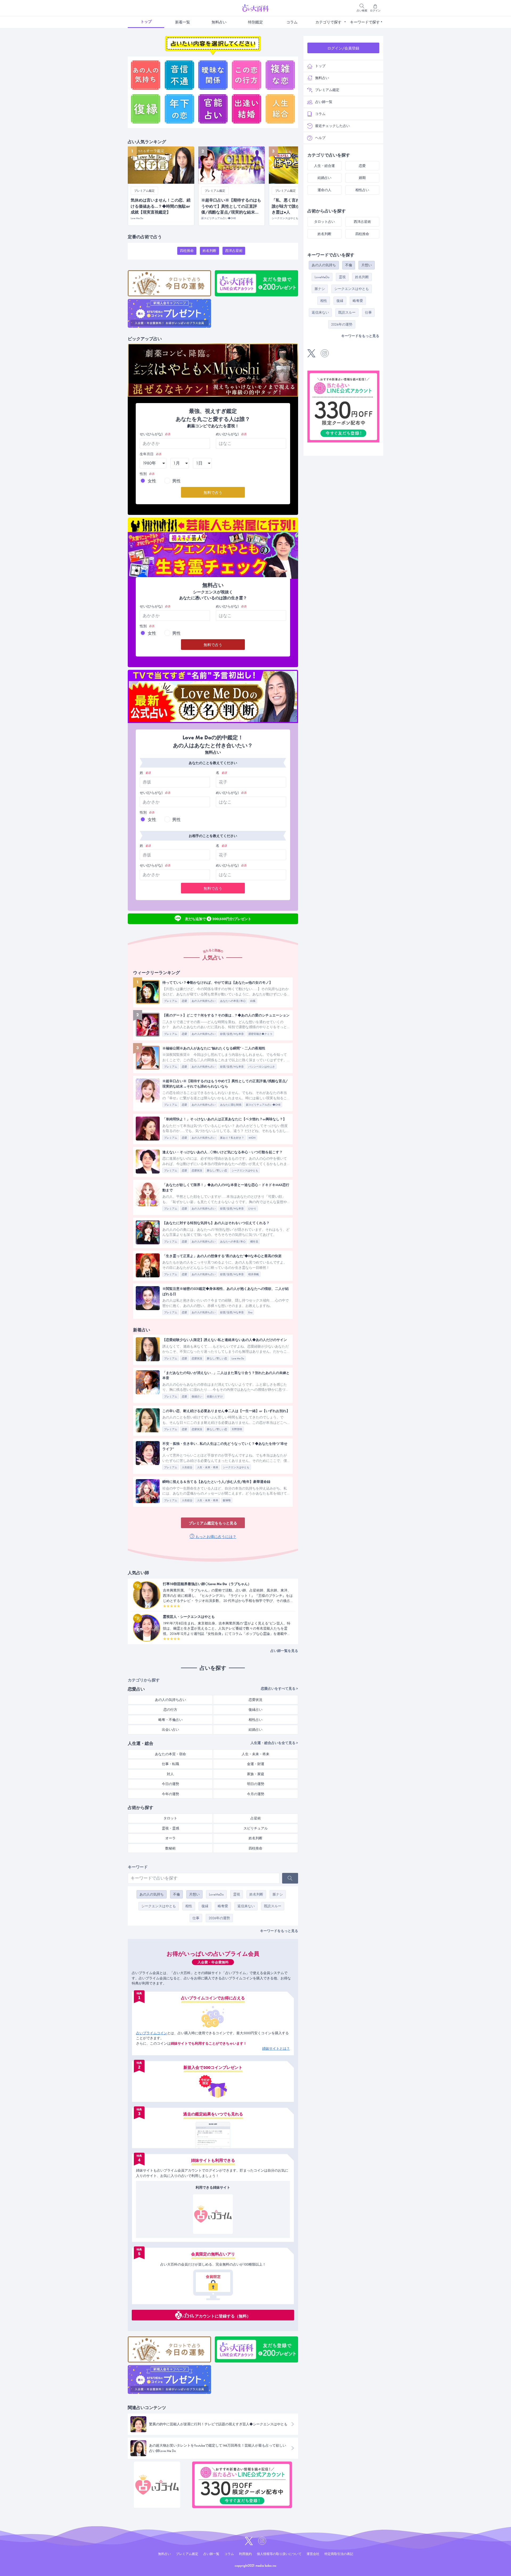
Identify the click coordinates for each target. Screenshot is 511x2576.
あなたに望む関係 (231, 1105)
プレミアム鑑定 (327, 90)
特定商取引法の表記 (339, 2554)
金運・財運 (256, 1764)
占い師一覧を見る (284, 1651)
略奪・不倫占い (170, 1720)
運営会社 (313, 2554)
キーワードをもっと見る (279, 1931)
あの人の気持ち (152, 1894)
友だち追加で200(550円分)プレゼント (218, 918)
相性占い (256, 1720)
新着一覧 (183, 22)
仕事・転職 (170, 1764)
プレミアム (171, 1001)
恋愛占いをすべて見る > (279, 1689)
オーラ (170, 1838)
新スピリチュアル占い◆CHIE (263, 1105)
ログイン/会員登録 (343, 48)
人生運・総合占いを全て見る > (274, 1743)
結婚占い (256, 1730)
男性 (176, 481)
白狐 (253, 1001)
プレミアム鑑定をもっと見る (213, 1523)
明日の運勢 (256, 1784)
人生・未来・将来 (208, 1467)
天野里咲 (237, 1429)
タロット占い (324, 222)
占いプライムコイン (152, 2033)
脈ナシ (278, 1894)
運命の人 (324, 190)
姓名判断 (209, 251)
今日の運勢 (170, 1784)
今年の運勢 (170, 1794)
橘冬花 (254, 1242)
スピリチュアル (256, 1828)
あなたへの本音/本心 (233, 1001)
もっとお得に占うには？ (215, 1537)
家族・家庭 (256, 1774)
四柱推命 (187, 251)
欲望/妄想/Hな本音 (232, 1034)
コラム (292, 22)
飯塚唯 (227, 1500)
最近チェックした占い (332, 126)
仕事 (196, 1918)
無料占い (219, 22)
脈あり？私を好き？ (232, 1138)
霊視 (237, 1894)
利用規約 (245, 2554)
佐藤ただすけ (215, 1396)
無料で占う (213, 493)
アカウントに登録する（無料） (223, 2316)
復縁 (205, 1906)
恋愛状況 (197, 1170)
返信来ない (246, 1906)
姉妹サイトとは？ (276, 2048)
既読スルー (273, 1906)
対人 (170, 1774)
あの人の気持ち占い (204, 1001)
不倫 (176, 1894)
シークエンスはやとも (245, 1170)
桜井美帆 (254, 1274)
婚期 (362, 178)
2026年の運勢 (219, 1918)
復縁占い (197, 1396)
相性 (189, 1906)
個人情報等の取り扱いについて (279, 2554)
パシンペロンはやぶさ (262, 1067)
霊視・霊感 (170, 1828)
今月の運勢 (256, 1794)
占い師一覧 (324, 102)
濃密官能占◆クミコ (260, 1034)
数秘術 (170, 1848)
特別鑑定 (256, 22)
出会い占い (170, 1730)
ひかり (252, 1209)
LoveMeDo (216, 1894)
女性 (152, 481)
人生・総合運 (324, 166)
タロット (170, 1818)
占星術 (256, 1818)
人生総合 (187, 1467)
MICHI (252, 1138)
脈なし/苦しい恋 (217, 1170)
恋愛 (184, 1001)
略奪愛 (223, 1906)
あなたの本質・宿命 (170, 1754)
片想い (194, 1894)
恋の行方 (170, 1710)
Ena (250, 1312)
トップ (146, 22)
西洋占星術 (234, 251)
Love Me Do (238, 1358)
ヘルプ (320, 138)
